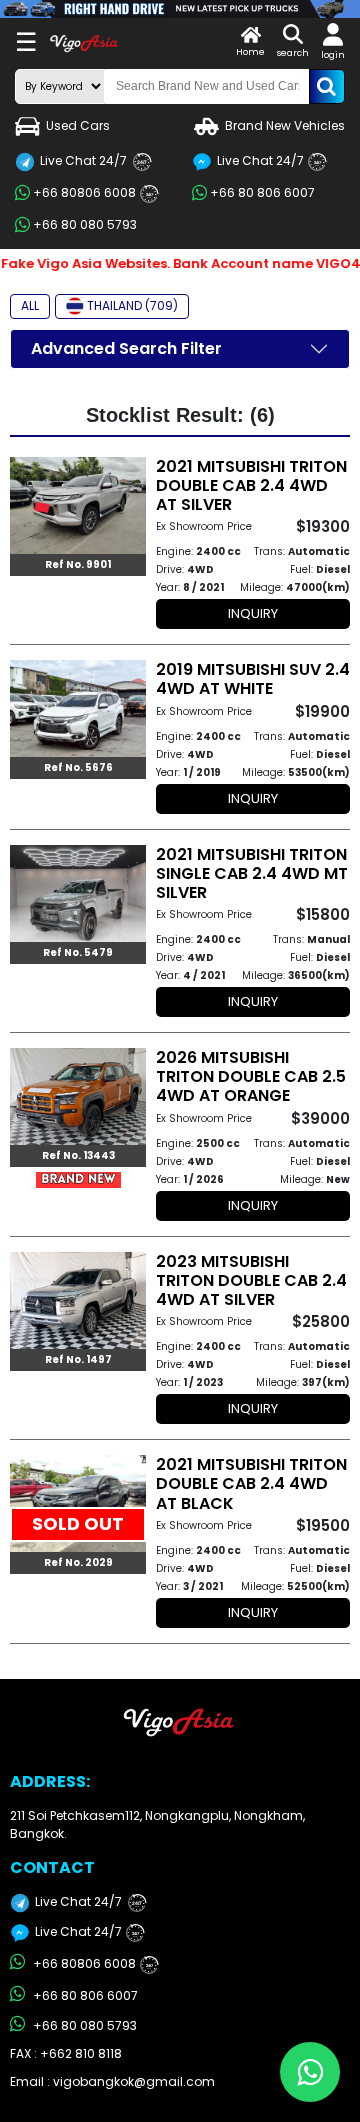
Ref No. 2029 (78, 1562)
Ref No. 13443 (78, 1155)
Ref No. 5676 (78, 767)
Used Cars (78, 125)
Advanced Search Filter (126, 348)
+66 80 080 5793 (85, 224)
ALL (30, 305)
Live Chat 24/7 (92, 160)
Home (250, 52)
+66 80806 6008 (93, 192)
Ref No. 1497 (78, 1359)
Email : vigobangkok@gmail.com (112, 2081)
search (293, 53)
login (333, 55)
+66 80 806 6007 (262, 192)
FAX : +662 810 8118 (66, 2053)
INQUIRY (253, 613)
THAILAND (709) (132, 305)
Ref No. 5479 (78, 952)
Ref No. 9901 (78, 564)
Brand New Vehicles (285, 125)
